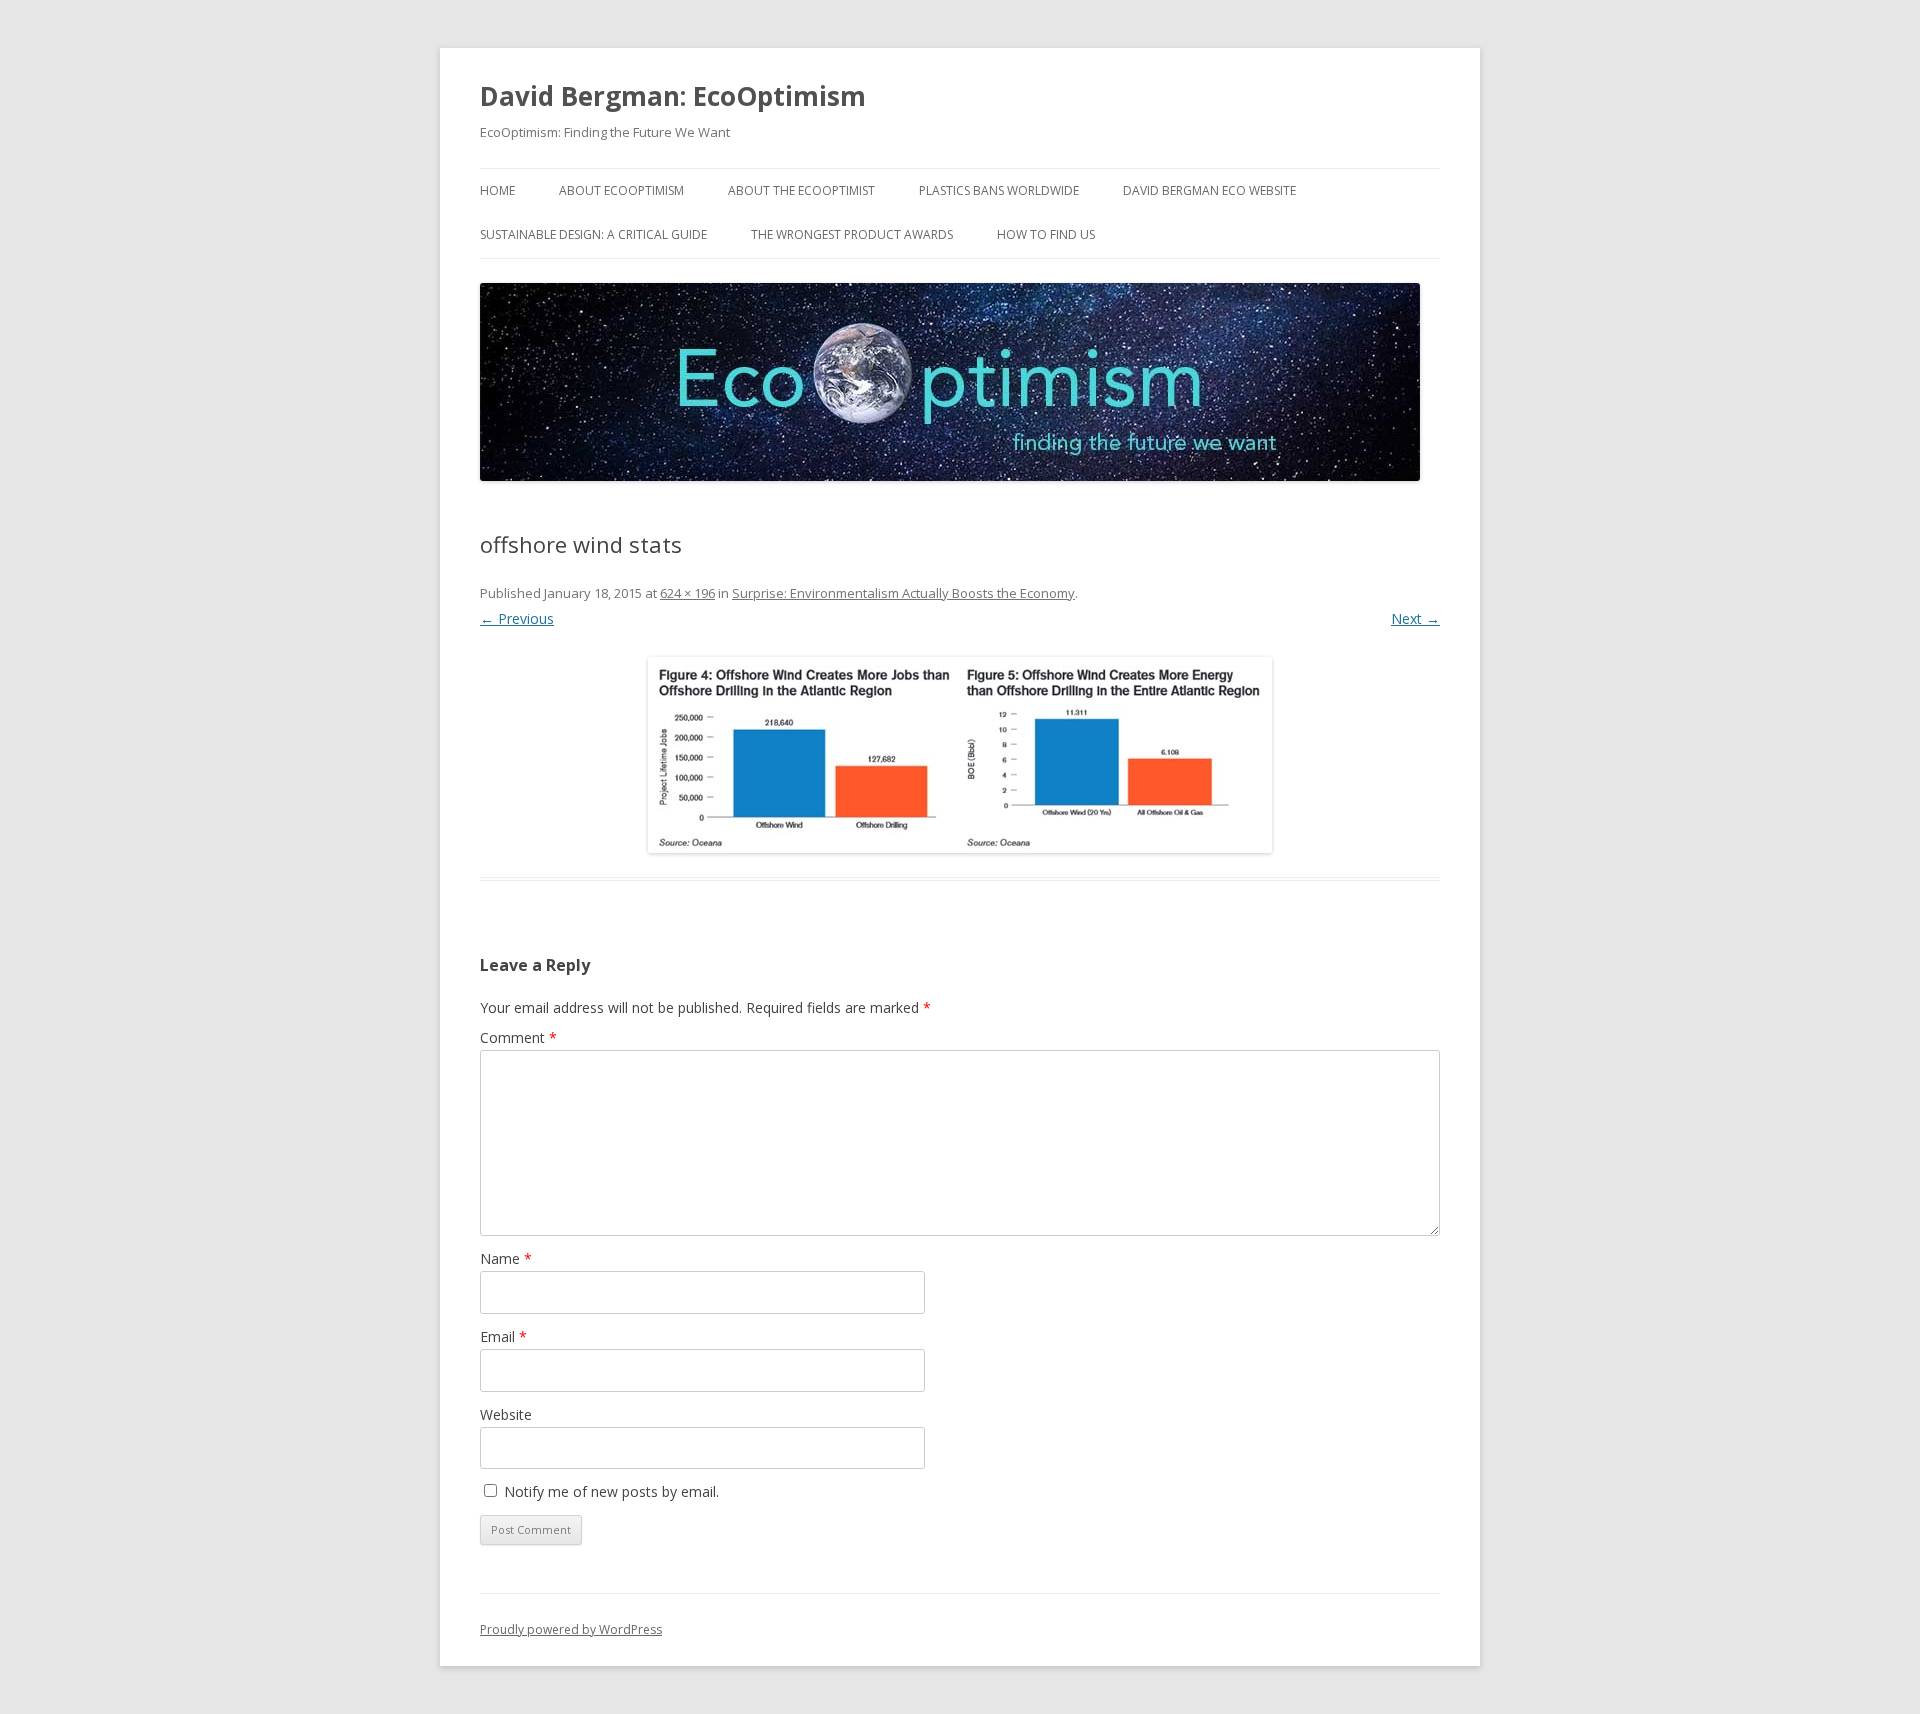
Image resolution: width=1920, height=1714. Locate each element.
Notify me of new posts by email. (611, 1491)
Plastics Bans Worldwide (999, 190)
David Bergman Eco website (1209, 190)
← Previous (517, 618)
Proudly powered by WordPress (571, 1629)
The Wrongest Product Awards (852, 234)
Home (497, 190)
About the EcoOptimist (801, 190)
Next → (1415, 618)
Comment (518, 1037)
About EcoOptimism (621, 190)
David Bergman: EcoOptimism (673, 96)
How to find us (1046, 234)
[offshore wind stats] (960, 755)
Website (506, 1414)
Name (506, 1258)
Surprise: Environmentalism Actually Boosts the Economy (903, 593)
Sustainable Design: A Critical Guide (593, 234)
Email (503, 1336)
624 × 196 (687, 593)
